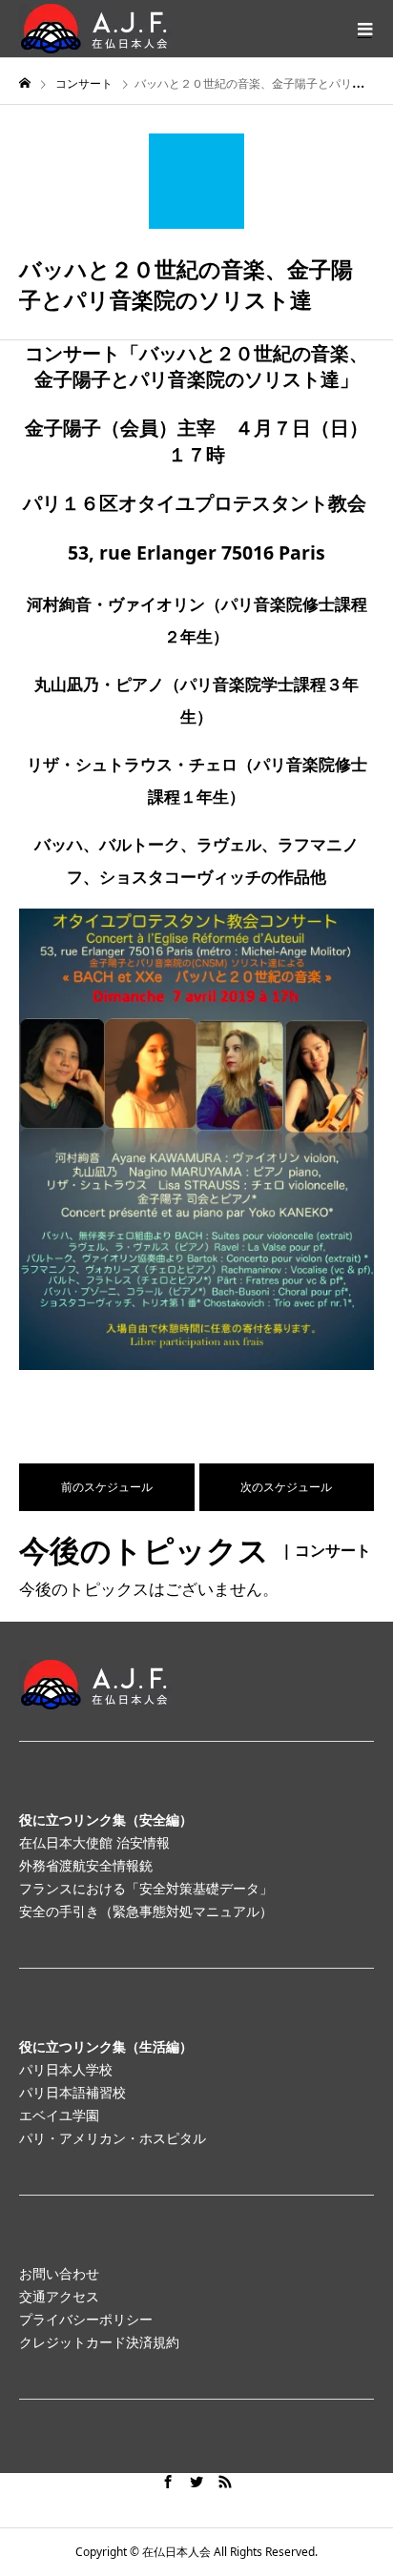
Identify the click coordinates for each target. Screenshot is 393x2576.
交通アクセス (59, 2296)
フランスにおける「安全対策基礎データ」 (146, 1888)
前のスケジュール (107, 1487)
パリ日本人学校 (66, 2069)
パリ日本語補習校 (72, 2092)
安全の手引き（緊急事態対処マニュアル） (146, 1911)
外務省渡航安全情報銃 (86, 1865)
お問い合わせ (59, 2273)
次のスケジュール (286, 1487)
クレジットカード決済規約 (99, 2342)
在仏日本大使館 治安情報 (94, 1842)
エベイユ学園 (59, 2115)
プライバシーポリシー (86, 2319)
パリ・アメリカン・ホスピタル (113, 2138)
